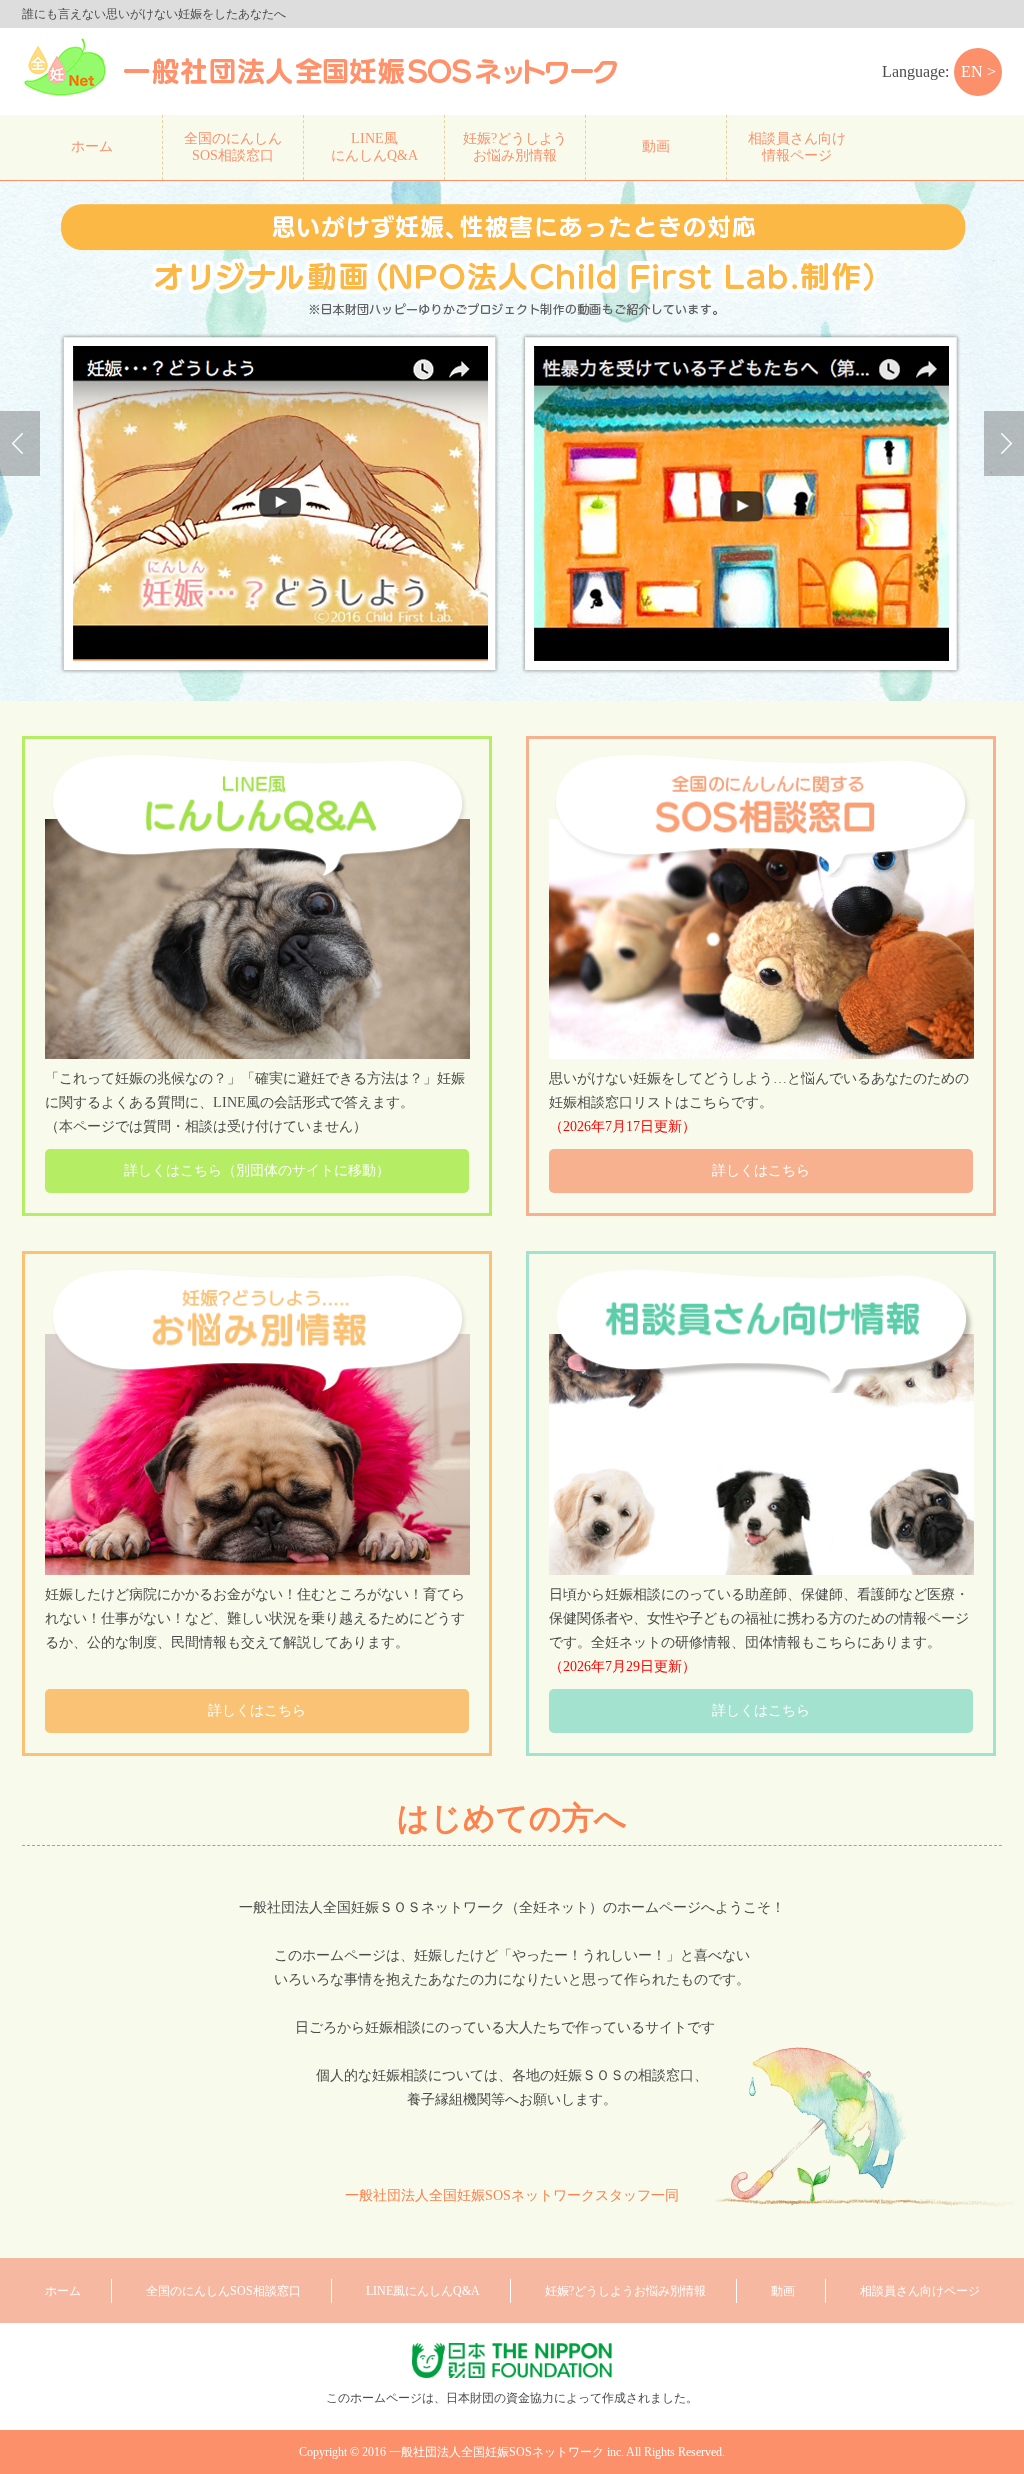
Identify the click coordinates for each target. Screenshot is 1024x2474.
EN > (978, 71)
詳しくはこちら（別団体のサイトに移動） (257, 1170)
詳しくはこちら (761, 1170)
